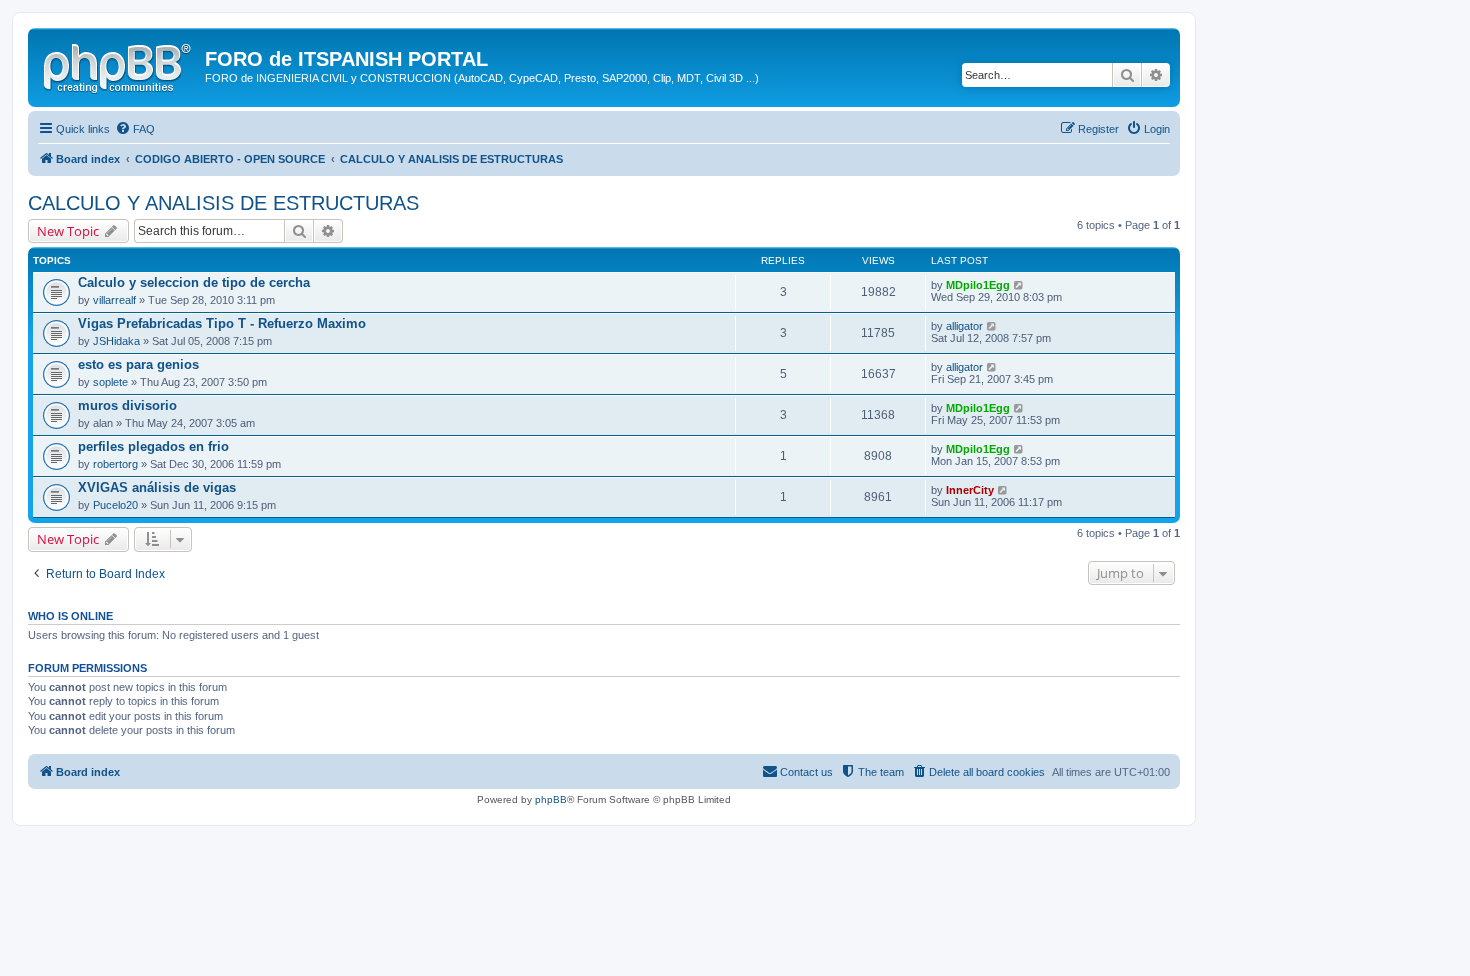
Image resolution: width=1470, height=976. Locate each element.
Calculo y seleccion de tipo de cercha (194, 282)
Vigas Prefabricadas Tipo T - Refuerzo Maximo (222, 323)
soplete (110, 382)
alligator (964, 326)
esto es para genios (138, 364)
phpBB (551, 799)
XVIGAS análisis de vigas (157, 487)
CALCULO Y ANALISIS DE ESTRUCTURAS (223, 203)
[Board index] (119, 65)
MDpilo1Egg (978, 285)
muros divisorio (127, 405)
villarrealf (114, 300)
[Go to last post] (1019, 285)
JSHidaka (116, 341)
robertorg (115, 464)
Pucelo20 (115, 505)
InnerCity (970, 490)
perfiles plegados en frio (153, 446)
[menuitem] (135, 129)
